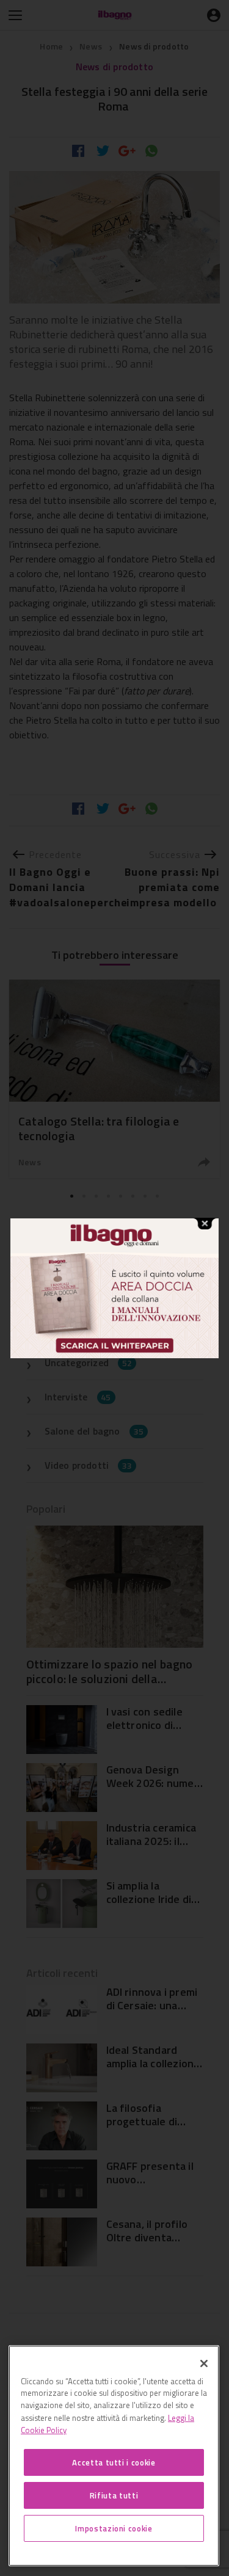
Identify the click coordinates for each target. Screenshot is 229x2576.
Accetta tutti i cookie (114, 2462)
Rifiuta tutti (114, 2495)
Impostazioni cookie (114, 2528)
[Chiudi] (204, 2363)
